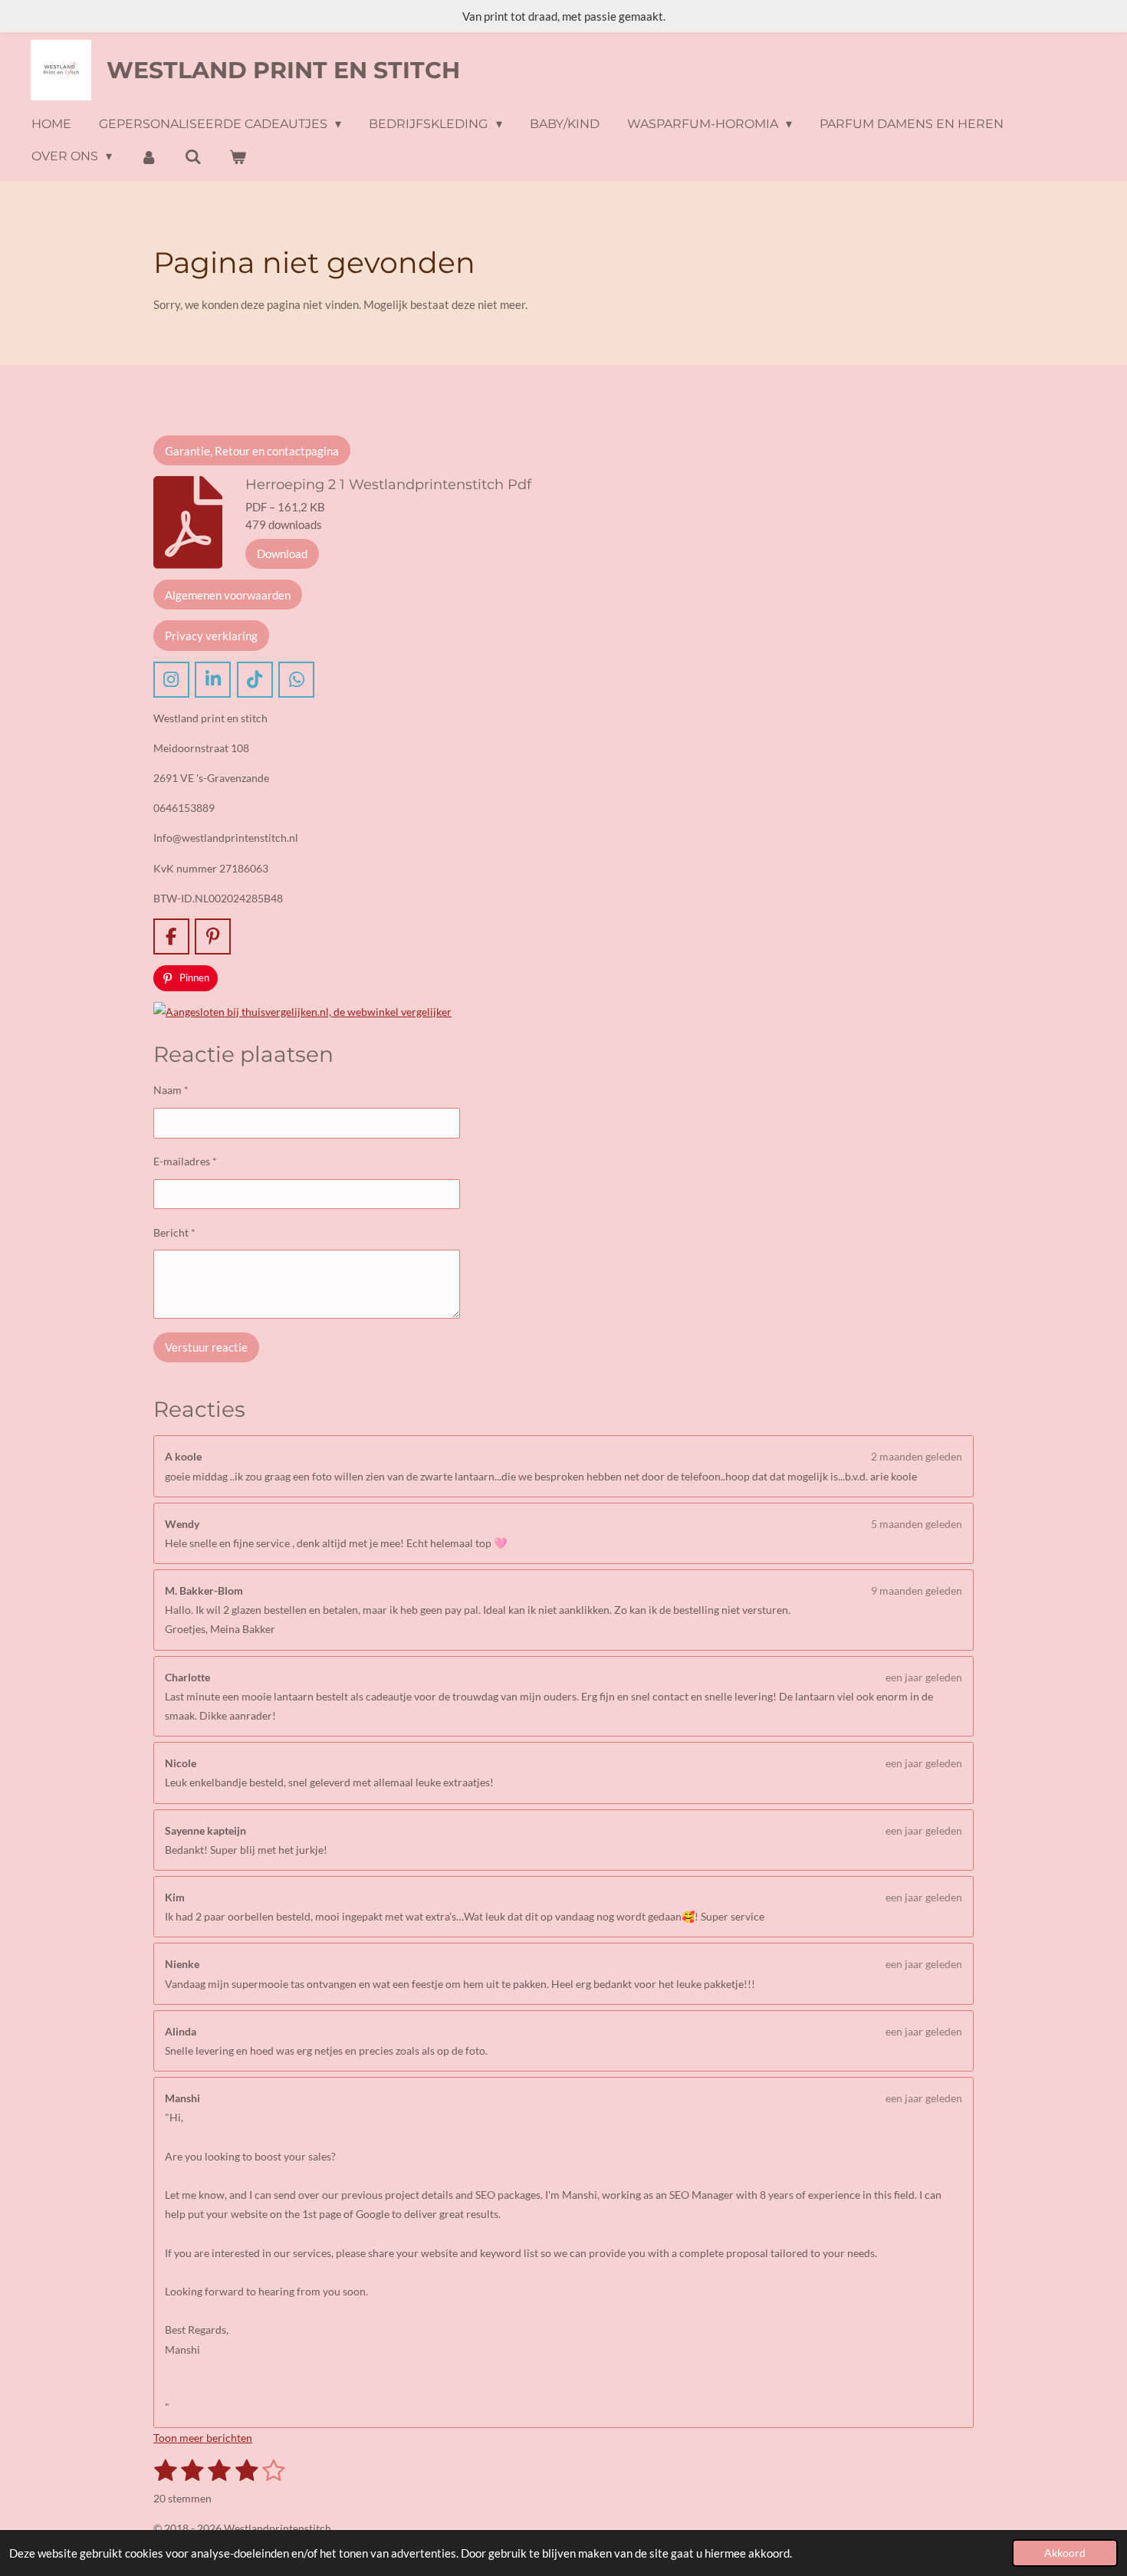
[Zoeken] (193, 157)
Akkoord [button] (1065, 2553)
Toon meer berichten (203, 2438)
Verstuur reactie (206, 1347)
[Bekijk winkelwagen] (238, 157)
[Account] (148, 157)
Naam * (171, 1090)
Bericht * (174, 1232)
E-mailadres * (185, 1161)
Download (282, 554)
